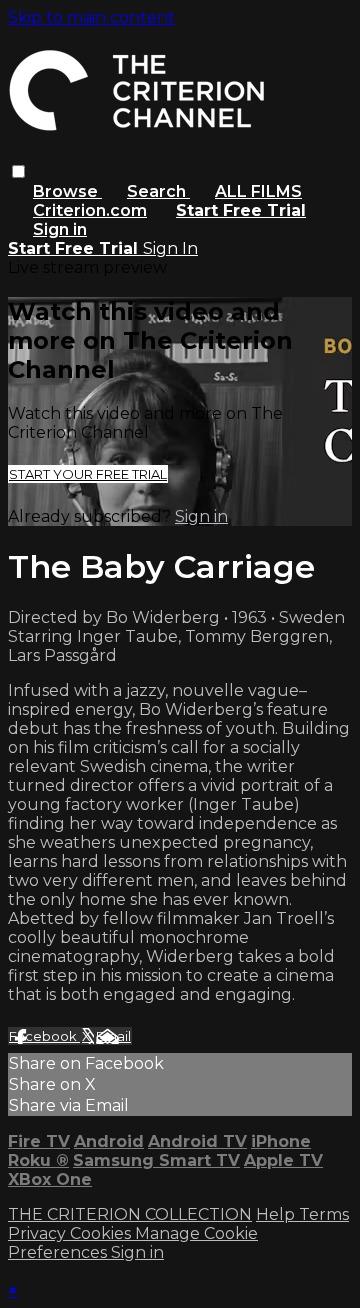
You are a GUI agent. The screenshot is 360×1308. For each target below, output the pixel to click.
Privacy (39, 1233)
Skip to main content (91, 17)
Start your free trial (88, 474)
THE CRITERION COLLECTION (130, 1214)
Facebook (44, 1036)
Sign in (60, 229)
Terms (324, 1214)
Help (277, 1214)
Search (158, 191)
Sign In (170, 248)
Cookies (102, 1233)
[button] (18, 171)
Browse (67, 191)
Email (113, 1036)
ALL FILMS (258, 191)
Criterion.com (90, 210)
